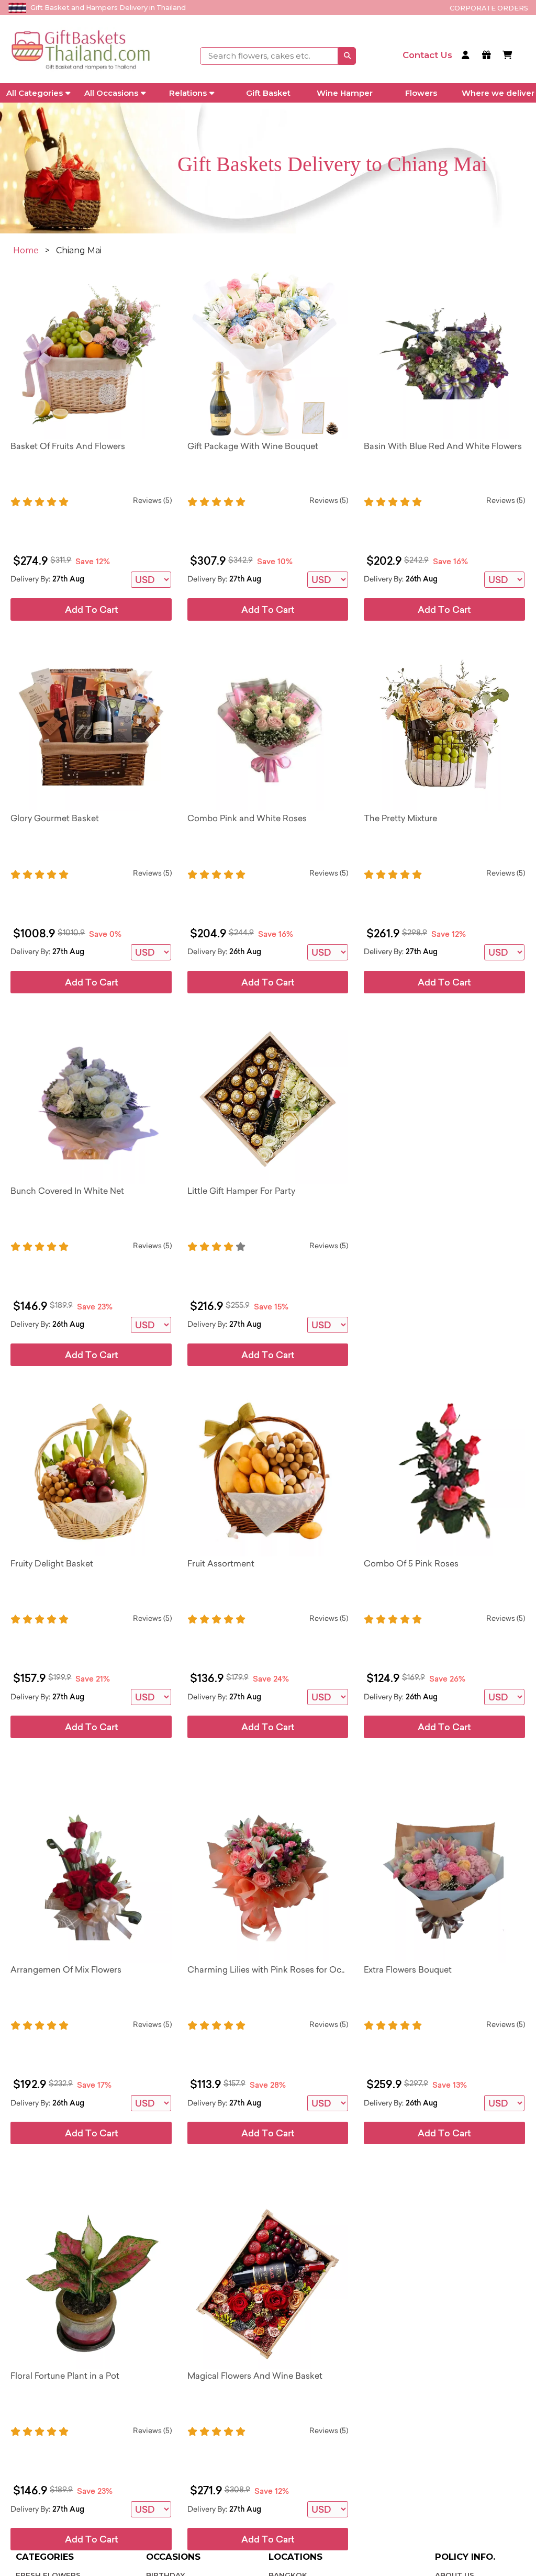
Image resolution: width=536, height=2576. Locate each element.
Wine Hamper (345, 93)
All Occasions (111, 93)
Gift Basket (268, 93)
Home (26, 250)
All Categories (35, 93)
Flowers (421, 93)
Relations (188, 93)
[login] (467, 56)
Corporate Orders (489, 8)
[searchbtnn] (347, 56)
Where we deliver (498, 93)
